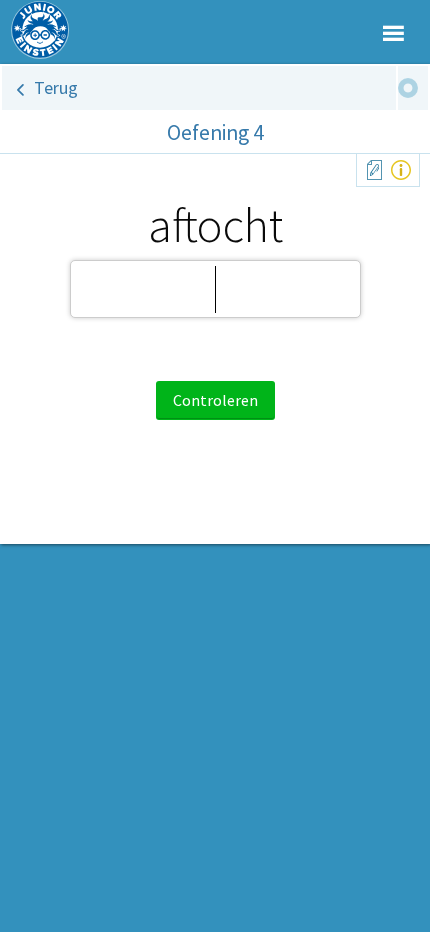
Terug (56, 87)
